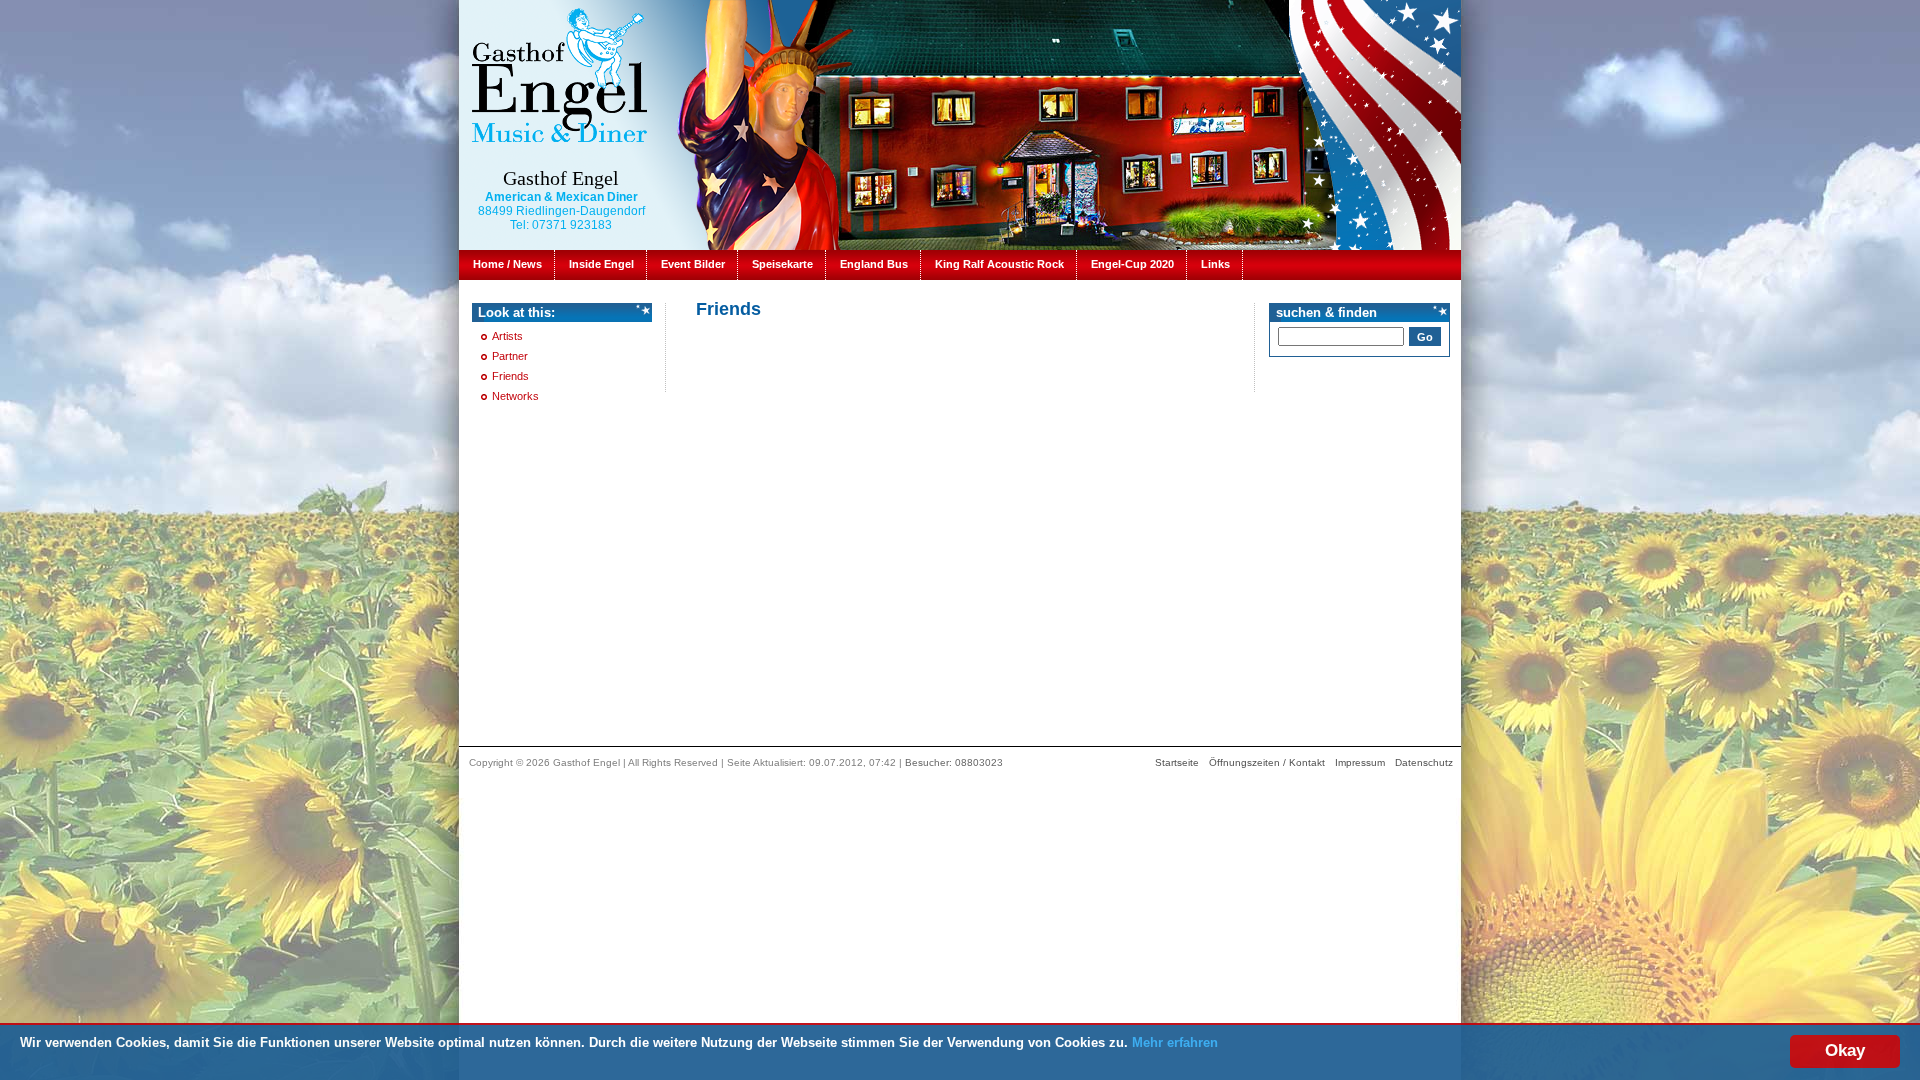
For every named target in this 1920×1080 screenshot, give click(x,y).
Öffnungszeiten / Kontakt (1267, 762)
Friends (510, 376)
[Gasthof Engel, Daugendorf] (559, 74)
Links (1215, 264)
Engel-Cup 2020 (1132, 264)
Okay (1845, 1050)
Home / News (507, 264)
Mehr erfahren (1175, 1042)
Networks (515, 396)
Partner (510, 356)
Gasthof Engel (561, 178)
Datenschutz (1424, 762)
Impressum (1360, 762)
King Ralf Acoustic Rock (999, 264)
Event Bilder (693, 264)
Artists (507, 336)
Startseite (1177, 762)
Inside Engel (601, 264)
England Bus (874, 264)
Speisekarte (782, 264)
